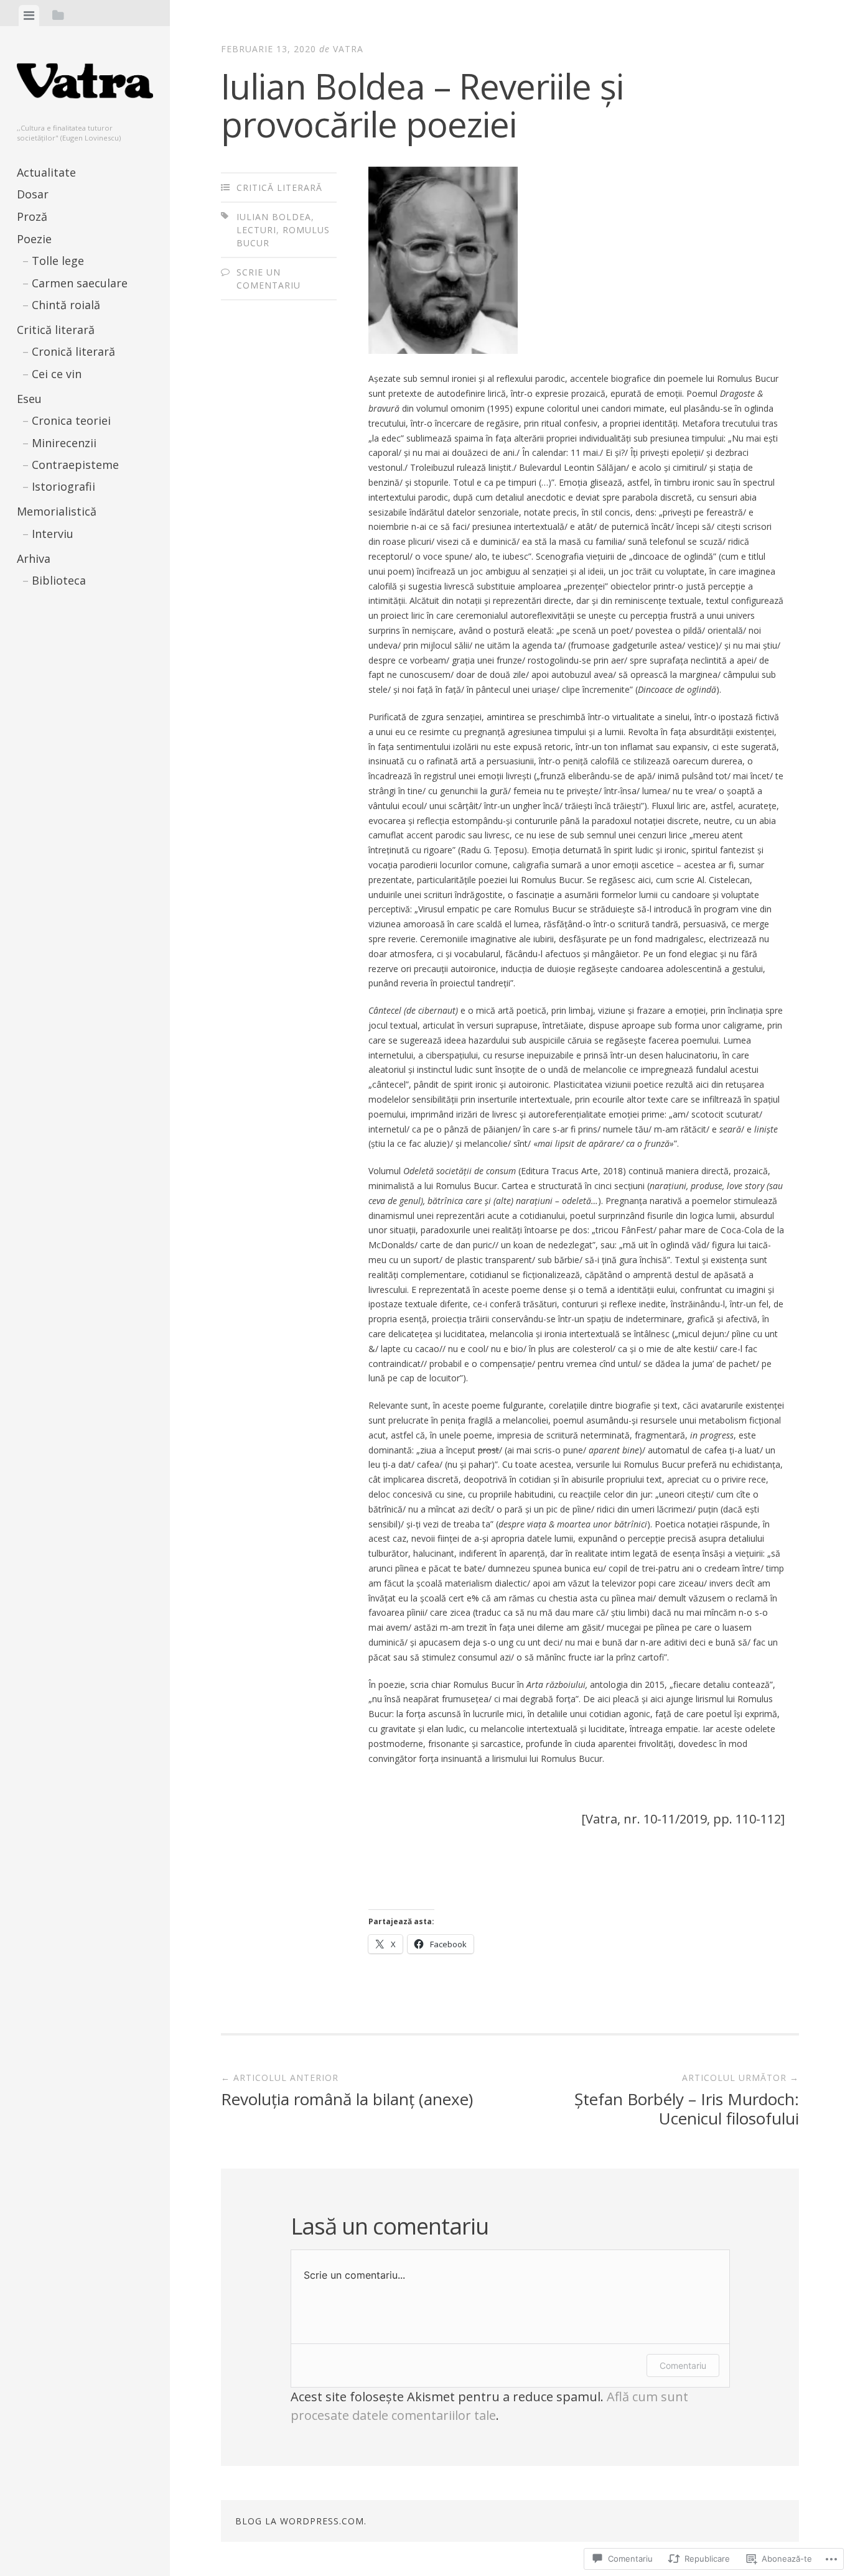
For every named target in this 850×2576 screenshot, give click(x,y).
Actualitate (46, 172)
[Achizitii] (32, 629)
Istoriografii (63, 486)
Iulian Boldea (274, 217)
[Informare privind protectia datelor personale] (101, 701)
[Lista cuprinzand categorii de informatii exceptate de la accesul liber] (135, 701)
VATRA (348, 49)
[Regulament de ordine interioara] (101, 737)
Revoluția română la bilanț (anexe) (347, 2091)
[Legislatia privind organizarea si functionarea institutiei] (32, 665)
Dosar (33, 194)
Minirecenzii (64, 443)
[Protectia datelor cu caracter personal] (67, 665)
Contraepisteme (75, 465)
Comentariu (683, 2365)
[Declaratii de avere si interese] (135, 629)
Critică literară (56, 330)
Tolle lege (58, 261)
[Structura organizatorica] (135, 665)
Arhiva (34, 558)
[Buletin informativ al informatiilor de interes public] (101, 629)
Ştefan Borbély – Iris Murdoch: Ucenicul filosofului (687, 2101)
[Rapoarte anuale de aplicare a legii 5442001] (101, 665)
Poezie (34, 239)
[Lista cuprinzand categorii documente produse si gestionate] (32, 737)
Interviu (53, 534)
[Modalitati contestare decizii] (67, 737)
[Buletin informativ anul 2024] (32, 701)
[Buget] (67, 629)
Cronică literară (73, 351)
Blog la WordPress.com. (301, 2521)
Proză (32, 216)
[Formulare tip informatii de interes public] (67, 701)
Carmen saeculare (80, 283)
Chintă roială (66, 305)
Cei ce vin (57, 374)
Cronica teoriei (71, 420)
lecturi (256, 230)
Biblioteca (59, 580)
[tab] (29, 16)
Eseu (29, 399)
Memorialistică (57, 511)
